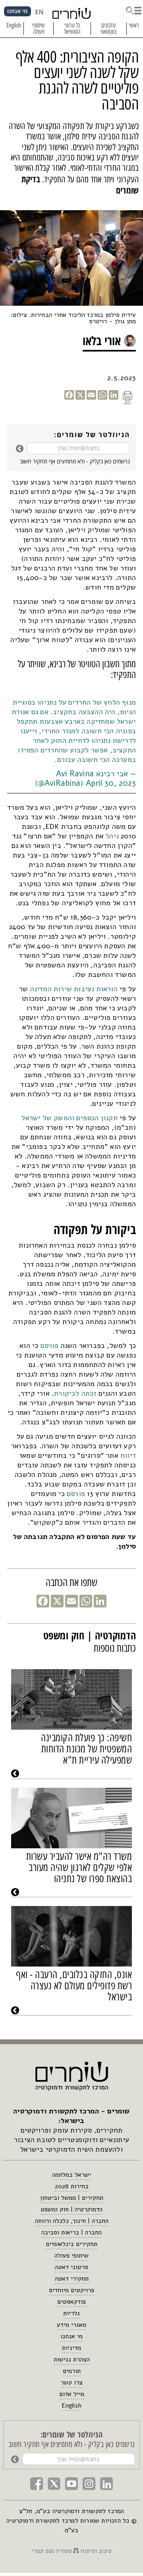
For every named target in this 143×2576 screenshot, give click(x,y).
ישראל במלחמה (71, 2175)
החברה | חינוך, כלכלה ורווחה (72, 2221)
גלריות (71, 2313)
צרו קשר (72, 2383)
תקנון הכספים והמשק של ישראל (69, 1118)
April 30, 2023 (111, 783)
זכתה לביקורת (75, 1393)
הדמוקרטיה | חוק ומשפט (71, 2209)
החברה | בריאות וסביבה (71, 2232)
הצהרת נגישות (72, 2359)
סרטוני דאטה (71, 2267)
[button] (133, 10)
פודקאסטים (71, 2302)
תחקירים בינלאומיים (71, 2244)
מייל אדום (72, 2394)
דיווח (127, 1455)
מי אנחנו (71, 2336)
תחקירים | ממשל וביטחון (72, 2198)
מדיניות (71, 2348)
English (71, 2406)
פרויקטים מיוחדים (71, 2290)
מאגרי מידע (71, 2325)
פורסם (48, 1346)
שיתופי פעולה (71, 2256)
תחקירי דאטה (72, 2279)
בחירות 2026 (72, 2186)
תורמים (72, 2371)
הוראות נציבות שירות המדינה (74, 989)
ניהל (111, 836)
